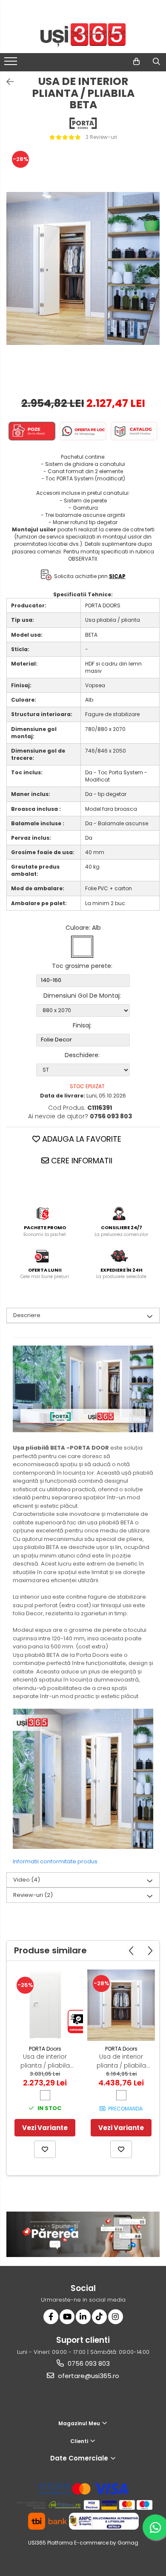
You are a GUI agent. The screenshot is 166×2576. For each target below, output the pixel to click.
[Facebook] (51, 2317)
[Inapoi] (6, 82)
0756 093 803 (88, 2363)
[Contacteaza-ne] (115, 62)
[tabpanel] (83, 268)
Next (153, 277)
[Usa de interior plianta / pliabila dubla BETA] (121, 2005)
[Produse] (12, 64)
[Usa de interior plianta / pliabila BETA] (83, 268)
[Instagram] (116, 2317)
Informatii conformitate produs (55, 1861)
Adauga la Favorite (81, 1139)
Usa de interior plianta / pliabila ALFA (45, 2061)
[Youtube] (67, 2317)
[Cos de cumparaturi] (136, 62)
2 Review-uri (101, 137)
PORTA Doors (45, 2049)
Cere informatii (81, 1161)
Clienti (80, 2441)
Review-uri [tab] (33, 1895)
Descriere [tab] (27, 1315)
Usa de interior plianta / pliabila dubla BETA (121, 2061)
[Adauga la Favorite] (45, 2149)
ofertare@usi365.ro (88, 2376)
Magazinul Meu (80, 2423)
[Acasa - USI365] (83, 35)
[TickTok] (99, 2317)
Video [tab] (27, 1880)
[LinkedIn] (83, 2317)
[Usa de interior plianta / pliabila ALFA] (45, 2005)
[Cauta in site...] (156, 62)
